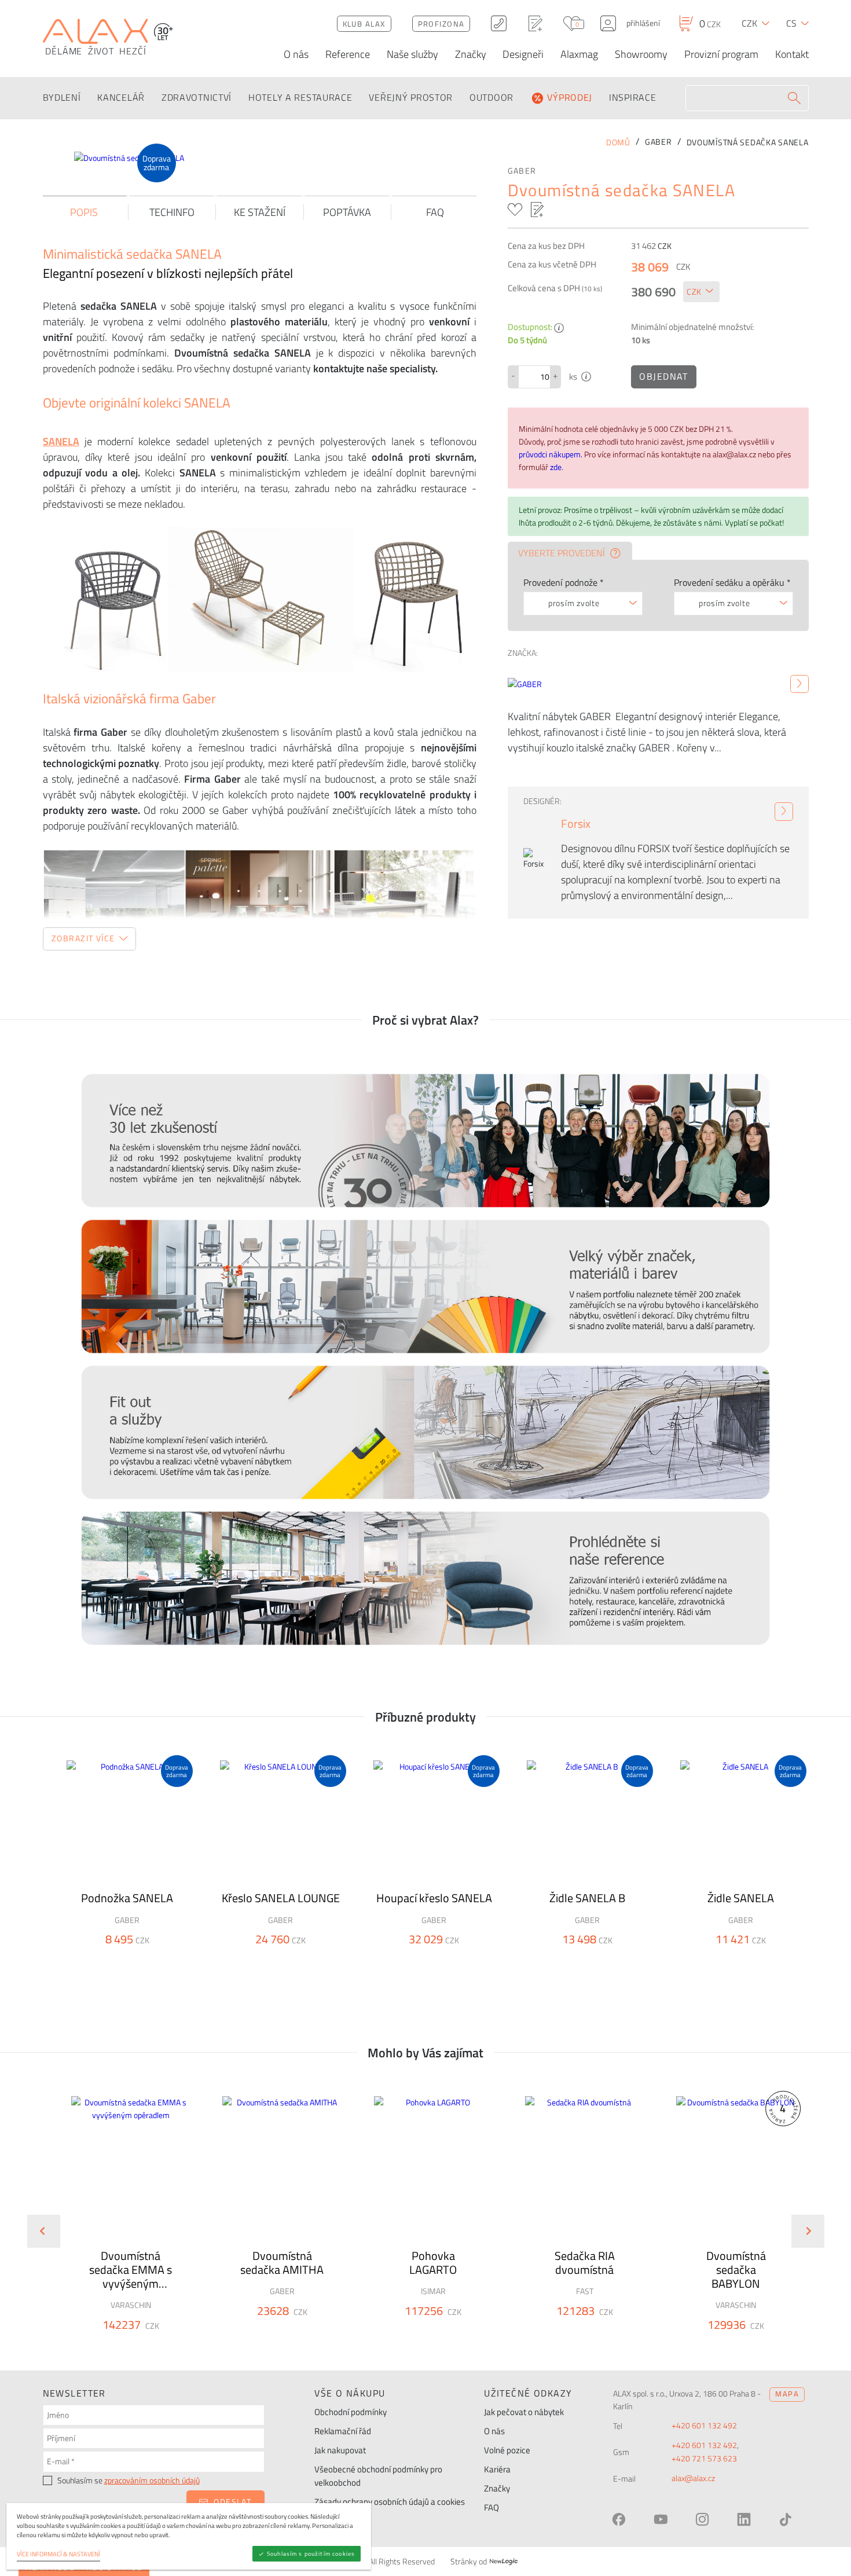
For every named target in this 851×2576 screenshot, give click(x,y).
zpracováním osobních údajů (152, 2480)
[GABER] (799, 684)
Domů (618, 142)
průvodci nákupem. (551, 454)
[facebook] (619, 2519)
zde (556, 467)
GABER (522, 171)
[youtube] (661, 2519)
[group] (123, 2222)
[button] (162, 2345)
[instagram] (702, 2519)
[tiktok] (786, 2519)
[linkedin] (744, 2519)
